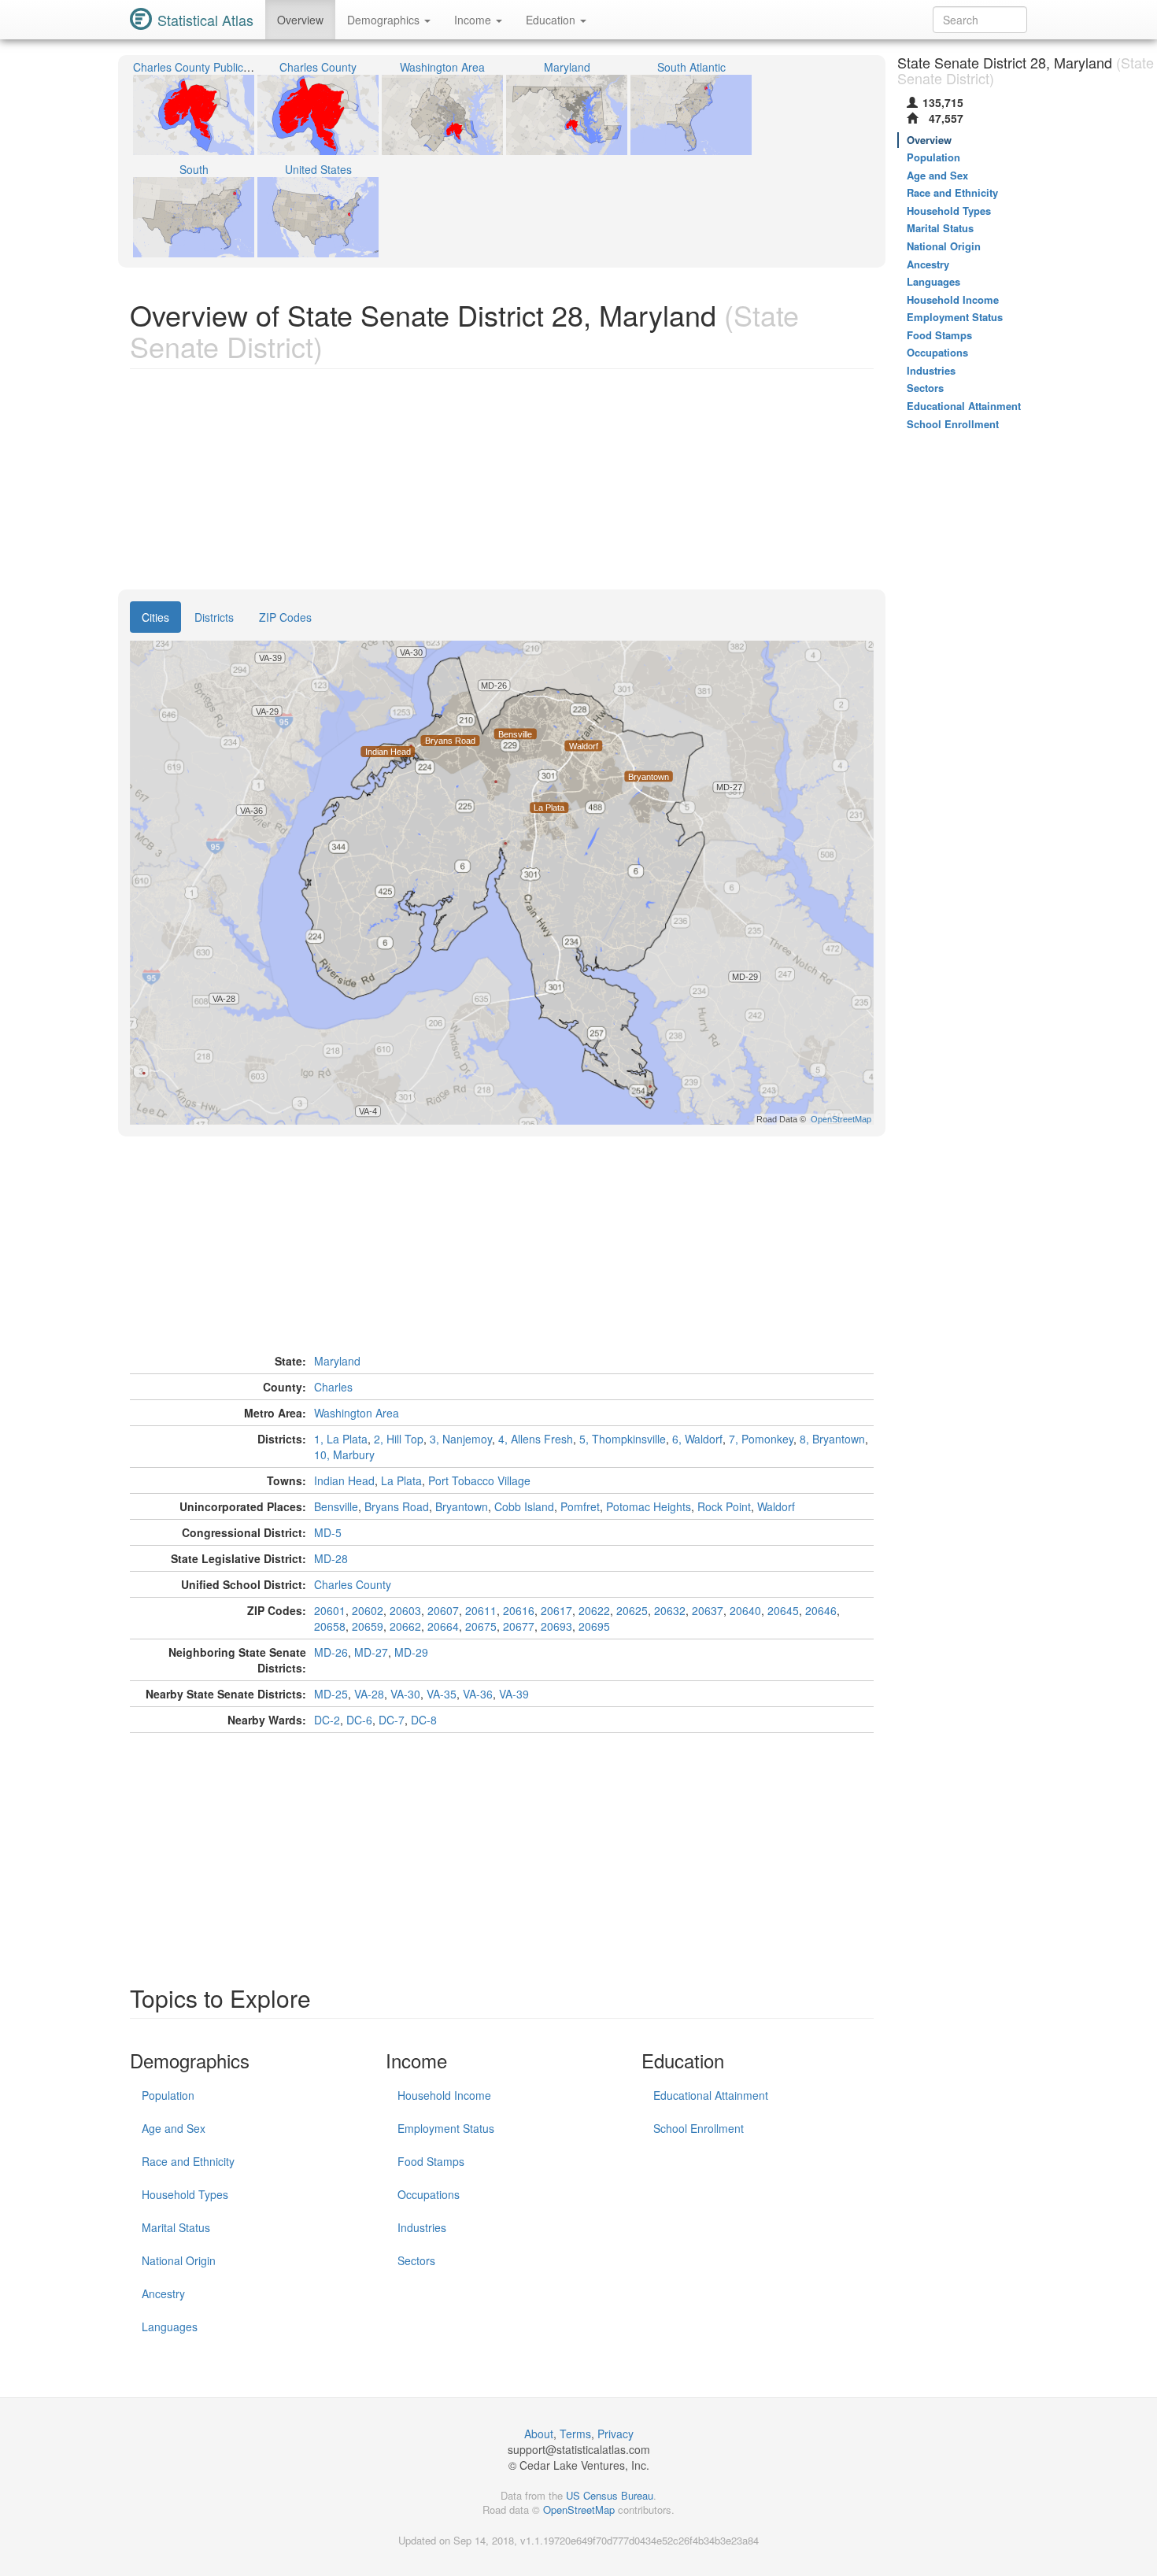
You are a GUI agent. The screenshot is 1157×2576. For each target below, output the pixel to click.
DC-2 (327, 1720)
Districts (214, 617)
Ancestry (163, 2293)
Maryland (337, 1361)
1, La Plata (341, 1439)
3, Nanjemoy (461, 1439)
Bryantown (462, 1506)
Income (474, 20)
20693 (556, 1626)
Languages (170, 2327)
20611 (481, 1610)
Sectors (416, 2260)
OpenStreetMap (579, 2509)
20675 (481, 1626)
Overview (300, 20)
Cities (155, 617)
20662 (405, 1626)
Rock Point (724, 1506)
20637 (708, 1610)
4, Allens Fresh (536, 1439)
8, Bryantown (832, 1439)
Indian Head (344, 1480)
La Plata (401, 1480)
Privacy (615, 2434)
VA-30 (405, 1694)
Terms (575, 2434)
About (539, 2434)
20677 (519, 1626)
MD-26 (331, 1652)
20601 (330, 1610)
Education (552, 20)
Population (168, 2095)
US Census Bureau (610, 2495)
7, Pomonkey (761, 1439)
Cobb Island (524, 1506)
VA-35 (442, 1694)
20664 (443, 1626)
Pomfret (580, 1506)
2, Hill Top (399, 1439)
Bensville (336, 1506)
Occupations (429, 2194)
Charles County (353, 1584)
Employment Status (446, 2128)
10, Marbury (344, 1454)
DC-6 (359, 1720)
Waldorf (776, 1506)
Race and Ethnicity (188, 2161)
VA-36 (478, 1694)
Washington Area (357, 1413)
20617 (556, 1610)
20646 (821, 1610)
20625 (632, 1610)
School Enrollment (699, 2128)
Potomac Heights (649, 1506)
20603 (405, 1610)
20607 (443, 1610)
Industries (422, 2227)
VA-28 (369, 1694)
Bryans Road (397, 1506)
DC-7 (392, 1720)
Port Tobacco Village (479, 1480)
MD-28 (331, 1558)
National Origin (179, 2260)
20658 (330, 1626)
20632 (670, 1610)
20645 (783, 1610)
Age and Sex (174, 2128)
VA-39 (514, 1694)
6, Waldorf (697, 1439)
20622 (594, 1610)
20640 (745, 1610)
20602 (368, 1610)
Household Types (185, 2194)
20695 (594, 1626)
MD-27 (371, 1652)
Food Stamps (431, 2161)
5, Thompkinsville (623, 1439)
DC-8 (424, 1720)
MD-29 (411, 1652)
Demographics (385, 20)
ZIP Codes (285, 617)
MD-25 (331, 1694)
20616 (519, 1610)
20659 (368, 1626)
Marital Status (176, 2227)
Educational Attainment (711, 2095)
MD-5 (328, 1532)
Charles (333, 1387)
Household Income (444, 2095)
